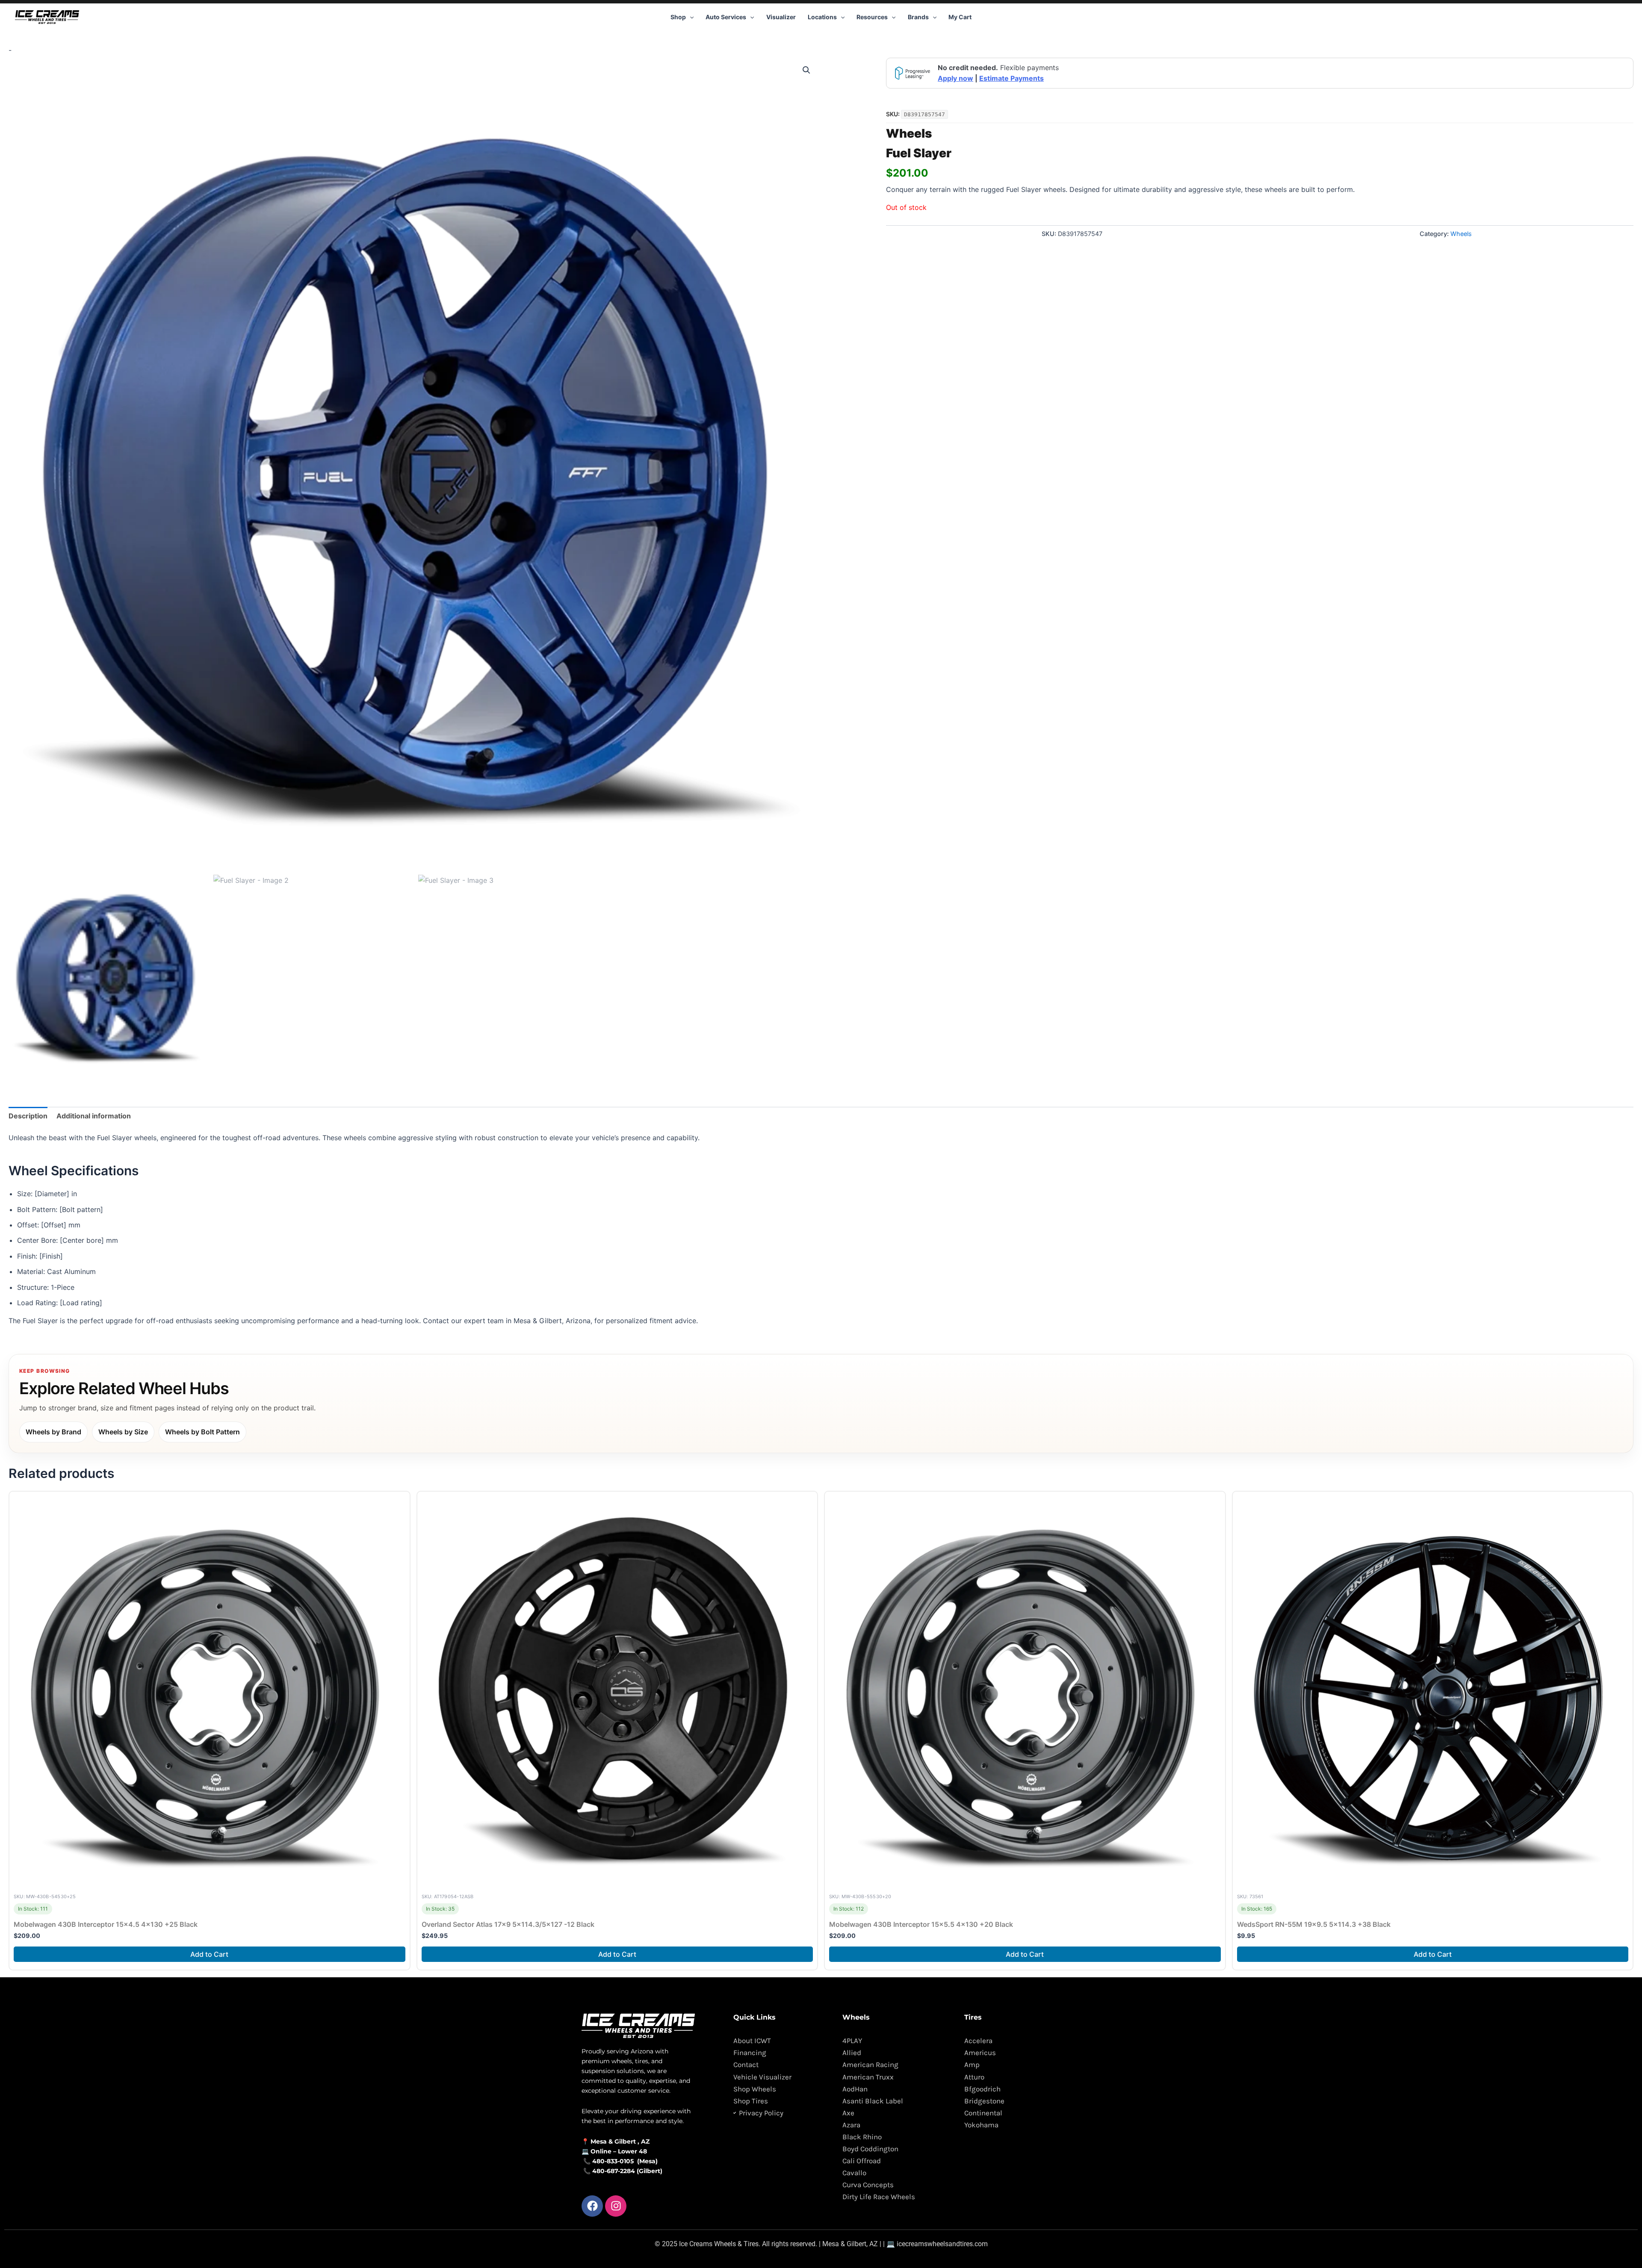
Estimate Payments (1011, 78)
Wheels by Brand (53, 1432)
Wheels (909, 133)
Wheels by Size (123, 1432)
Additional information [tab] (94, 1116)
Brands (918, 17)
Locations (822, 17)
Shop (678, 17)
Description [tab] (28, 1116)
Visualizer (781, 17)
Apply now (955, 78)
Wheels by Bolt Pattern (202, 1432)
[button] (690, 17)
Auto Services (726, 17)
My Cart (960, 17)
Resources (872, 17)
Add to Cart (209, 1954)
